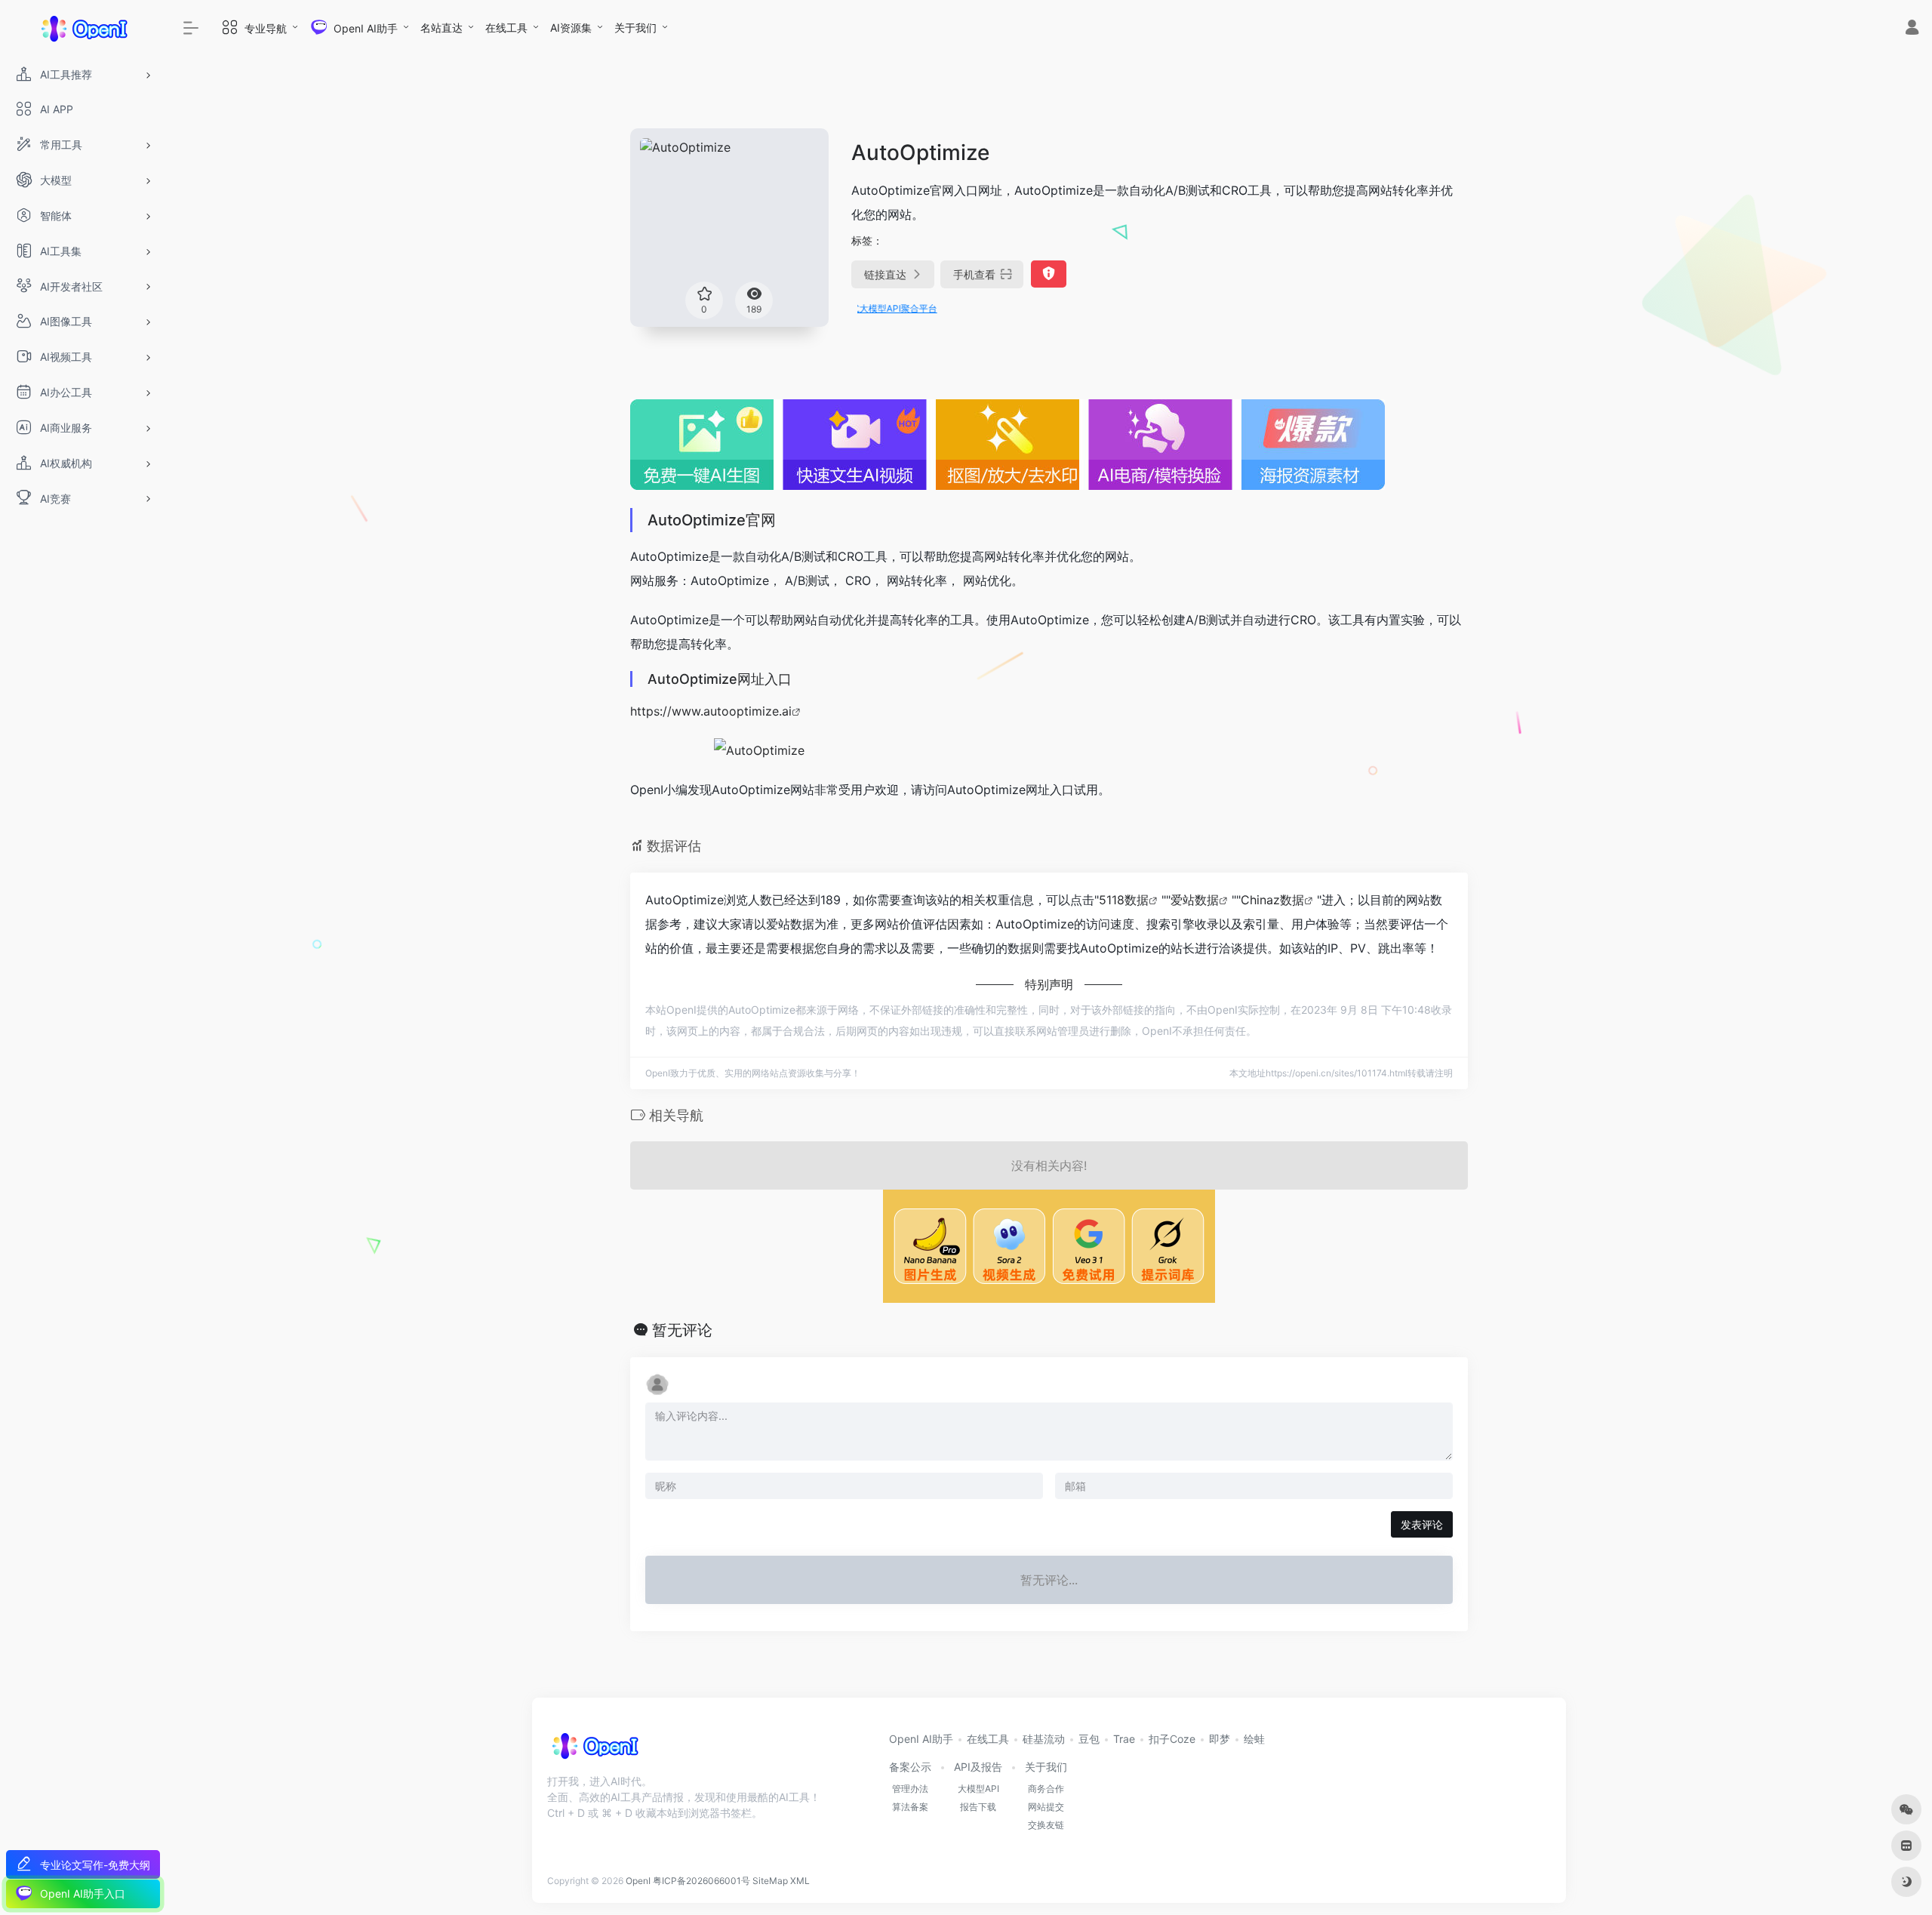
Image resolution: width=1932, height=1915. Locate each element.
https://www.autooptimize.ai (711, 711)
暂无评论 (682, 1330)
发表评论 (1422, 1524)
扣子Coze (1172, 1739)
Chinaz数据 (1272, 900)
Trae (1124, 1739)
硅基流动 (1044, 1739)
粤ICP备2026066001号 (701, 1881)
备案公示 (910, 1767)
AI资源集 (571, 28)
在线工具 (506, 28)
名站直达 (441, 28)
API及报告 (978, 1767)
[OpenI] (594, 1751)
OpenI (638, 1881)
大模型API (978, 1789)
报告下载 (978, 1807)
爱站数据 (1195, 900)
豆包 (1089, 1739)
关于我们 (635, 28)
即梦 (1220, 1739)
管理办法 (910, 1789)
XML (800, 1881)
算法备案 (910, 1807)
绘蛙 (1254, 1739)
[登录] (1912, 29)
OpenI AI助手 (921, 1739)
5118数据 (1124, 900)
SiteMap (770, 1881)
